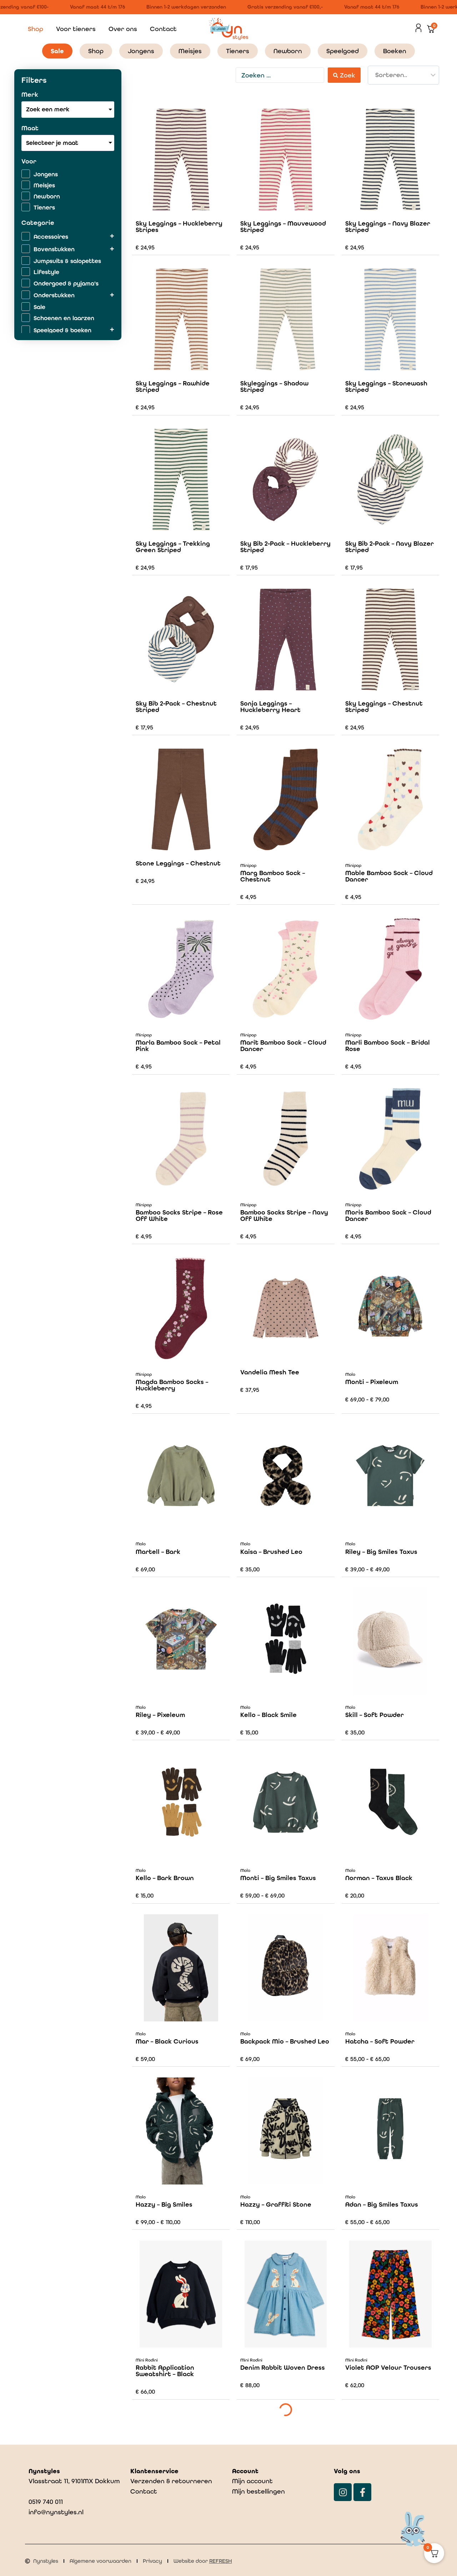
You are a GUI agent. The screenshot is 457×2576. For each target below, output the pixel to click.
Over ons (123, 29)
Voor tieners (76, 29)
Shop (36, 29)
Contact (163, 29)
